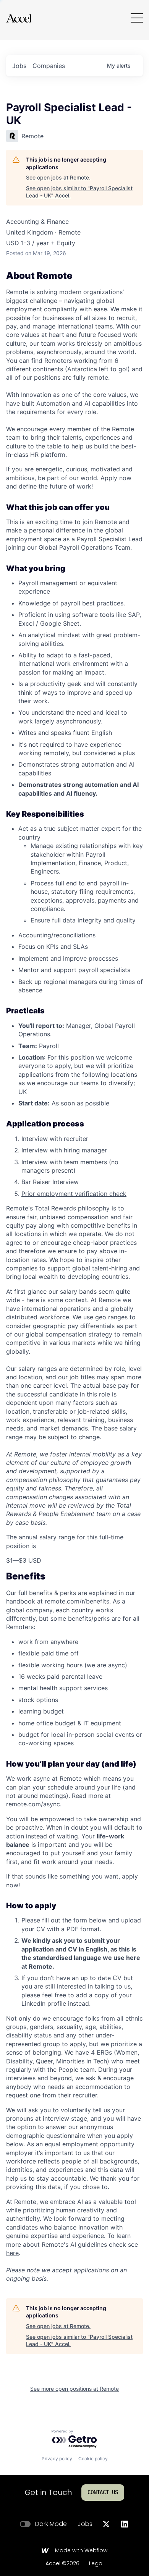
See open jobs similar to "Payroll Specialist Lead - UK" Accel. (79, 192)
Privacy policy (57, 2459)
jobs (19, 66)
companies (49, 66)
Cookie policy (93, 2459)
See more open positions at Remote (74, 2389)
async (117, 1665)
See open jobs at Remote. (58, 177)
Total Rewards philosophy (72, 1208)
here (12, 2253)
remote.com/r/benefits (77, 1601)
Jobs (85, 2524)
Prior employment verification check (74, 1194)
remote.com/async (33, 1804)
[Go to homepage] (19, 18)
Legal (96, 2564)
